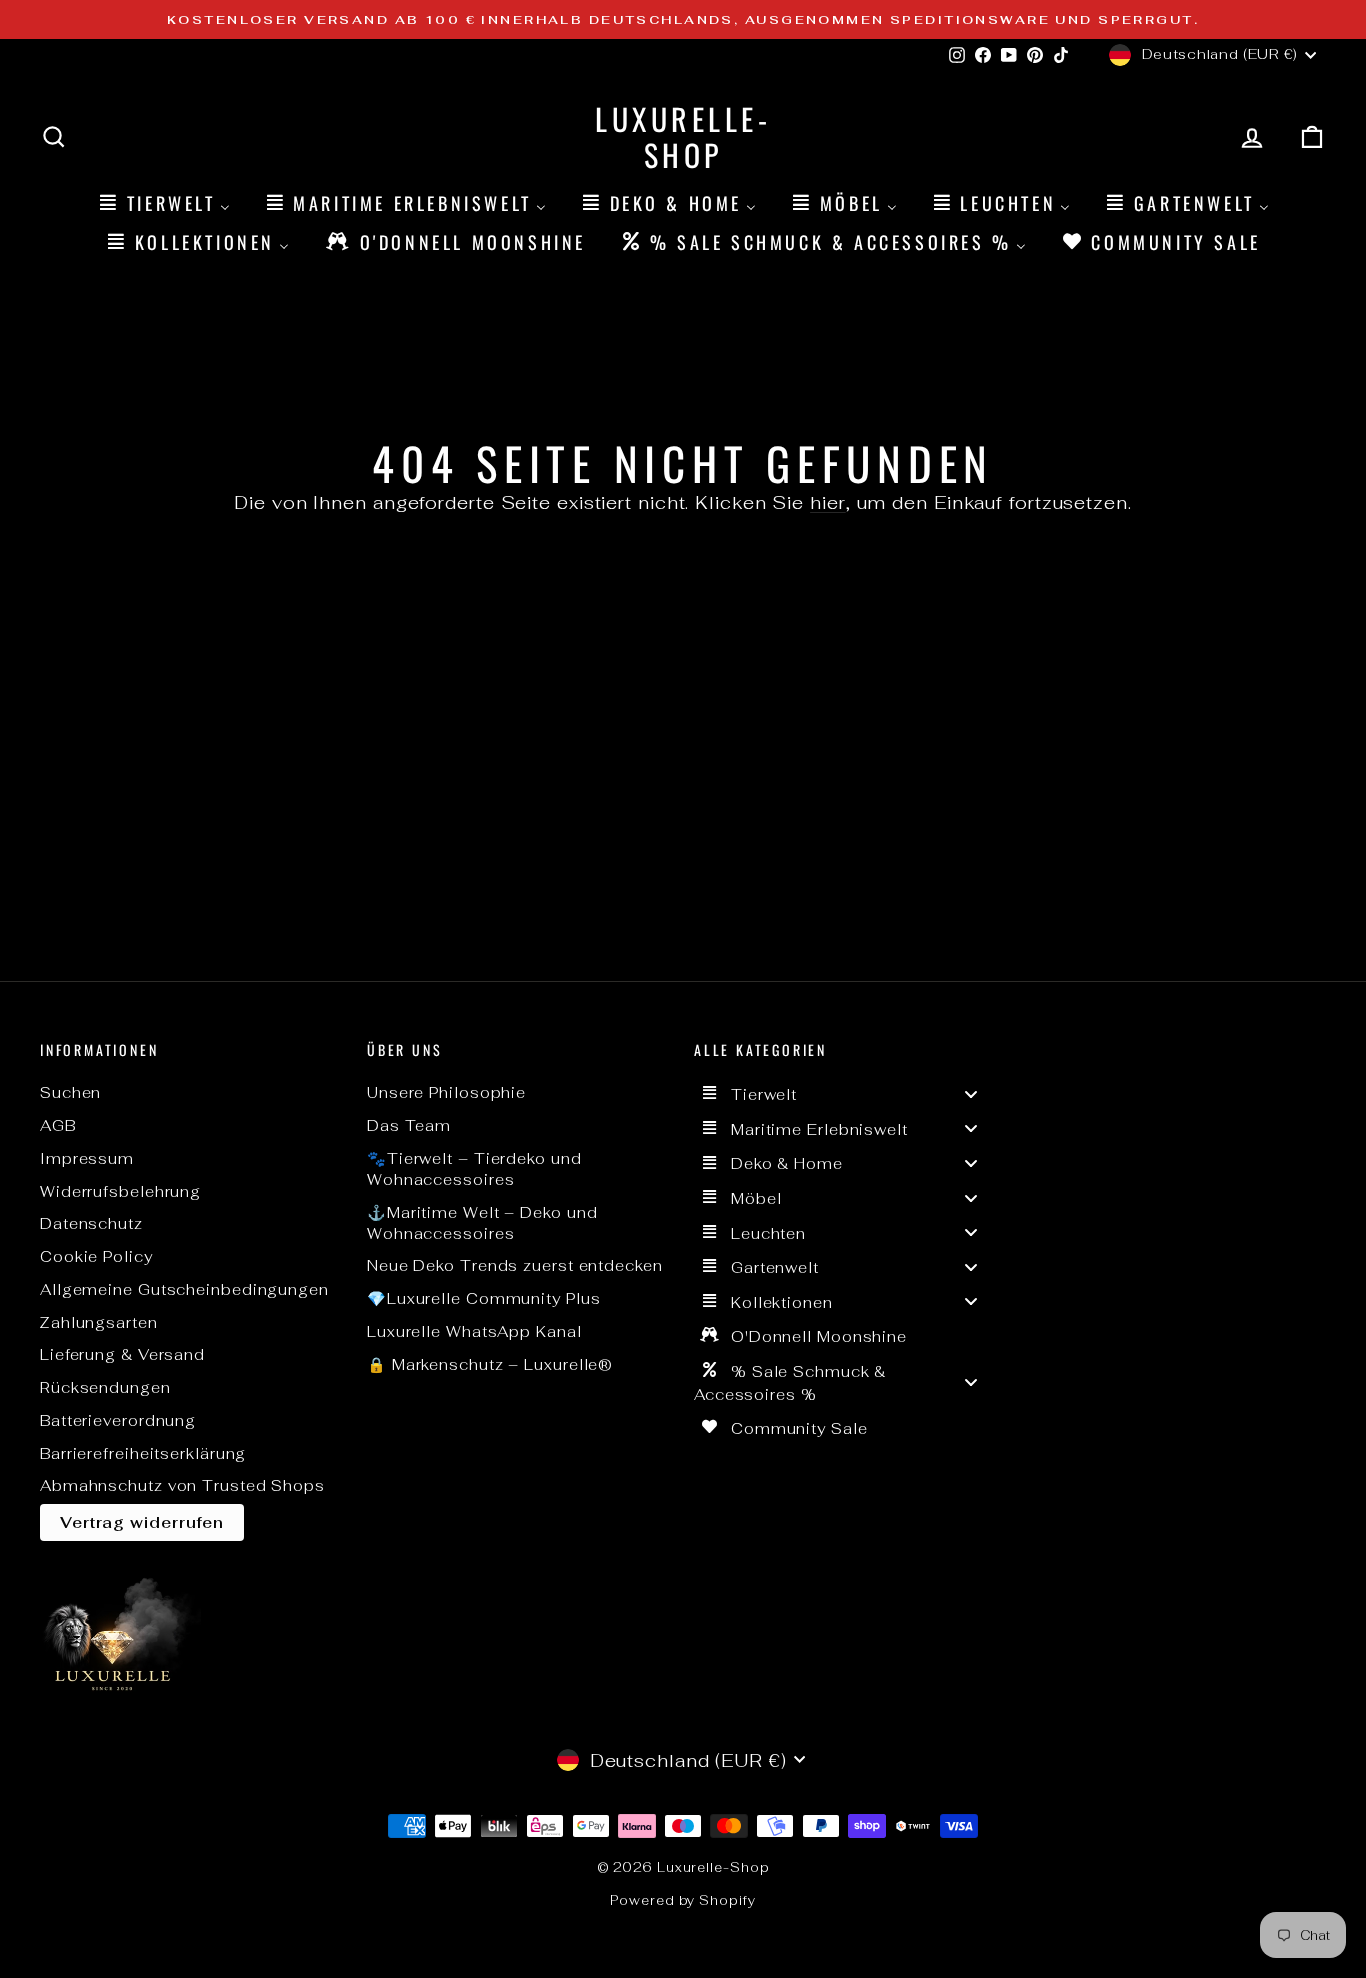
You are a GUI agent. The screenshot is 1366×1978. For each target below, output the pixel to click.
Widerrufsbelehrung (120, 1191)
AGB (58, 1125)
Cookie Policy (96, 1256)
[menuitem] (163, 202)
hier (828, 502)
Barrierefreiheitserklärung (143, 1453)
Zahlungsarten (99, 1322)
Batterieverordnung (118, 1420)
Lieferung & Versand (122, 1354)
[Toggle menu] (971, 1093)
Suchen (70, 1092)
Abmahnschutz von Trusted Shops (182, 1485)
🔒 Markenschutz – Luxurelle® (490, 1364)
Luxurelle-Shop (683, 136)
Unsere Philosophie (446, 1092)
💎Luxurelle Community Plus (484, 1298)
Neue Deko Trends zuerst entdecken (515, 1265)
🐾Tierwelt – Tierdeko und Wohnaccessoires (474, 1169)
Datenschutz (91, 1223)
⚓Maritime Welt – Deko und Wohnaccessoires (482, 1223)
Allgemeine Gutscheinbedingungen (184, 1289)
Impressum (87, 1158)
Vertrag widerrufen (142, 1522)
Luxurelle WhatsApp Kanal (474, 1331)
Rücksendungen (105, 1387)
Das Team (409, 1125)
